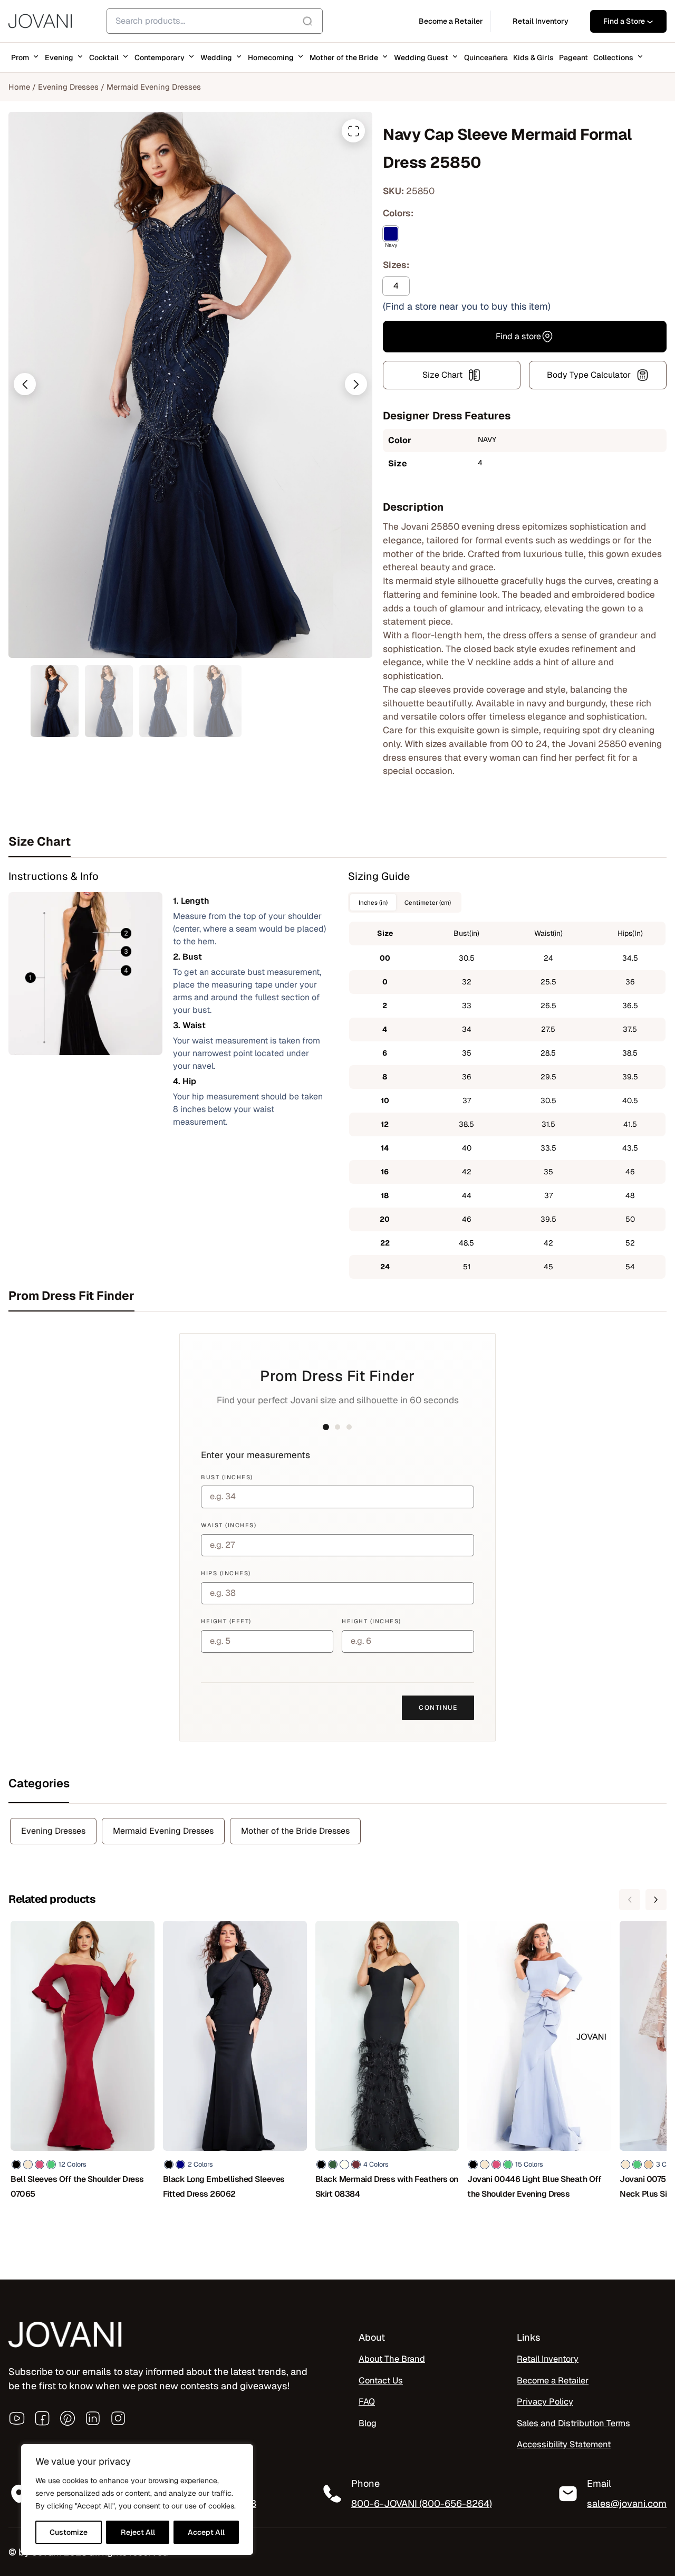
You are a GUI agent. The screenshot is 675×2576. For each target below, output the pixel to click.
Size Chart (442, 375)
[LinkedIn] (93, 2418)
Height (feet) (226, 1621)
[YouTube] (17, 2418)
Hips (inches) (226, 1573)
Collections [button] (613, 58)
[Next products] (656, 1900)
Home (19, 87)
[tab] (337, 841)
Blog (368, 2423)
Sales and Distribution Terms (573, 2423)
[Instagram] (118, 2418)
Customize (69, 2532)
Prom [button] (20, 58)
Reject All (138, 2532)
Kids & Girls (533, 58)
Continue (438, 1708)
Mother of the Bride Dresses (295, 1831)
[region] (137, 2500)
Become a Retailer (553, 2381)
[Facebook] (42, 2418)
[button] (25, 384)
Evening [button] (59, 58)
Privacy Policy (545, 2402)
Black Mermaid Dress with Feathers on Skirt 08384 (387, 2186)
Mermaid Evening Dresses (154, 87)
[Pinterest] (67, 2418)
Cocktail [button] (104, 58)
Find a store (518, 336)
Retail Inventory (548, 2359)
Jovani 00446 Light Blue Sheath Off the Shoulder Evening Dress (534, 2186)
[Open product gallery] (353, 131)
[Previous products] (630, 1900)
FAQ (367, 2402)
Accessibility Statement (564, 2444)
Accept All (206, 2532)
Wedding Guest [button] (421, 58)
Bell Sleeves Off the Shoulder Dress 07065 (77, 2186)
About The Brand (392, 2359)
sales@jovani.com (627, 2503)
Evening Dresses (68, 87)
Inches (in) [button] (373, 902)
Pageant (573, 58)
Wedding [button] (216, 58)
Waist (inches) (229, 1525)
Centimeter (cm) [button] (428, 902)
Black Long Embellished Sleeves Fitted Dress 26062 (224, 2186)
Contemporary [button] (160, 58)
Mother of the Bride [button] (344, 58)
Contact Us (381, 2381)
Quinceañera (486, 58)
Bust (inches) (227, 1477)
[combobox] (215, 21)
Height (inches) (372, 1621)
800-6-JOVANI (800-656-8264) (422, 2503)
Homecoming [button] (271, 58)
